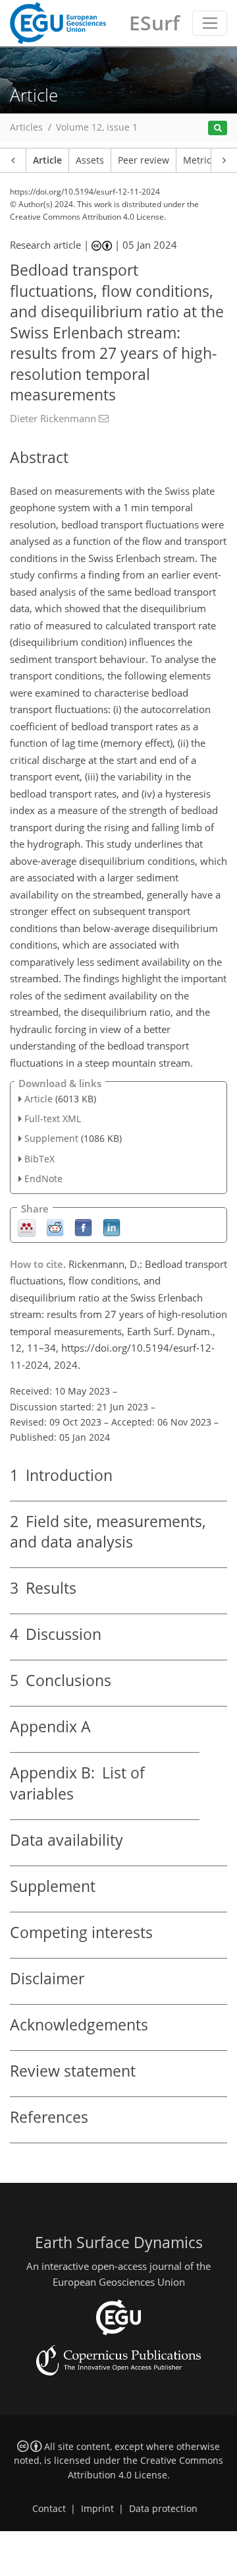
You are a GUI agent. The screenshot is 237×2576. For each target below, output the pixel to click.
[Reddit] (55, 1227)
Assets (90, 160)
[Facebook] (83, 1227)
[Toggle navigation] (210, 23)
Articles (26, 127)
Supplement (51, 1138)
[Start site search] (218, 128)
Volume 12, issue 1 (97, 127)
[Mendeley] (27, 1227)
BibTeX (39, 1159)
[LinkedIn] (112, 1227)
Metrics (199, 160)
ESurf (154, 23)
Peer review (144, 160)
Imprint (97, 2509)
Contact (49, 2509)
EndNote (43, 1178)
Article (47, 160)
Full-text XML (53, 1118)
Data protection (163, 2509)
